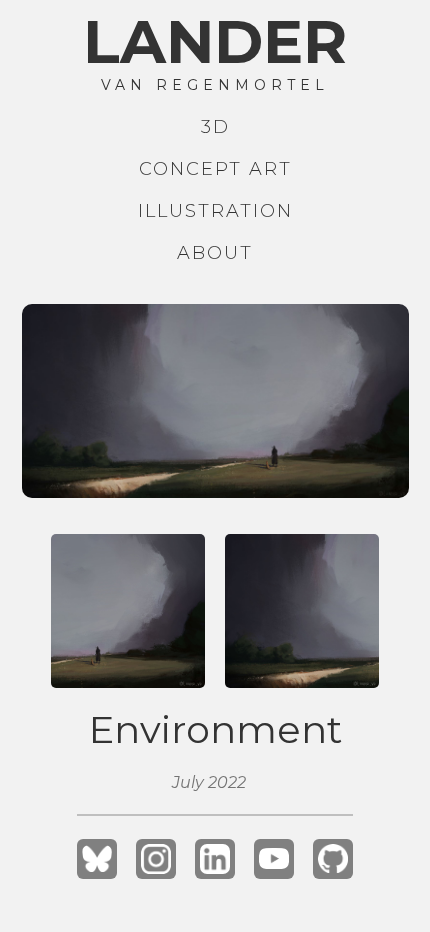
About (215, 253)
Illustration (215, 211)
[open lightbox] (215, 401)
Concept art (215, 169)
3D (215, 127)
